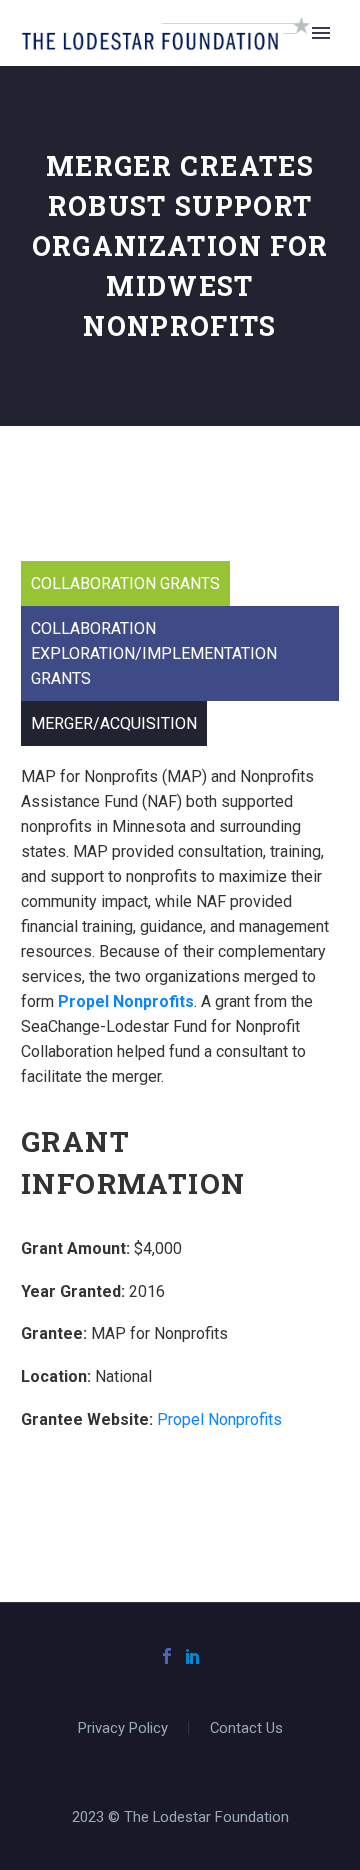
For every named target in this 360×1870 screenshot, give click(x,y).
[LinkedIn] (193, 1656)
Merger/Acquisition (114, 723)
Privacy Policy (123, 1728)
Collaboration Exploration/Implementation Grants (154, 653)
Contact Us (246, 1728)
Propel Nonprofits (126, 1001)
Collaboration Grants (125, 583)
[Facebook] (167, 1656)
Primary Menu (321, 33)
